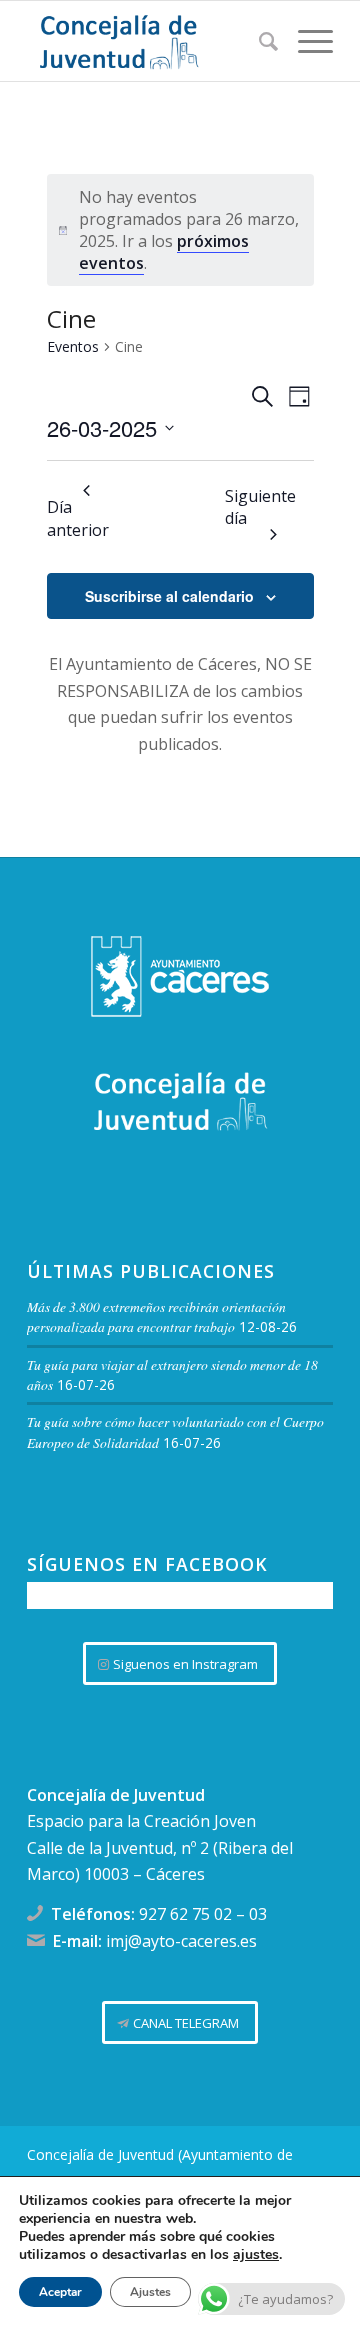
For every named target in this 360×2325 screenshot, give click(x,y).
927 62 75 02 (185, 1914)
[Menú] (305, 41)
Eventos (73, 346)
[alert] (180, 230)
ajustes (256, 2255)
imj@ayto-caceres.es (181, 1941)
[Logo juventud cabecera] (149, 41)
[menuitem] (258, 41)
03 (258, 1914)
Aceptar (60, 2292)
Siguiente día (260, 507)
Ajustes (150, 2292)
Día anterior (78, 518)
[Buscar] (258, 41)
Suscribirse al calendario (169, 596)
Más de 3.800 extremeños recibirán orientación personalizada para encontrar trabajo (156, 1316)
